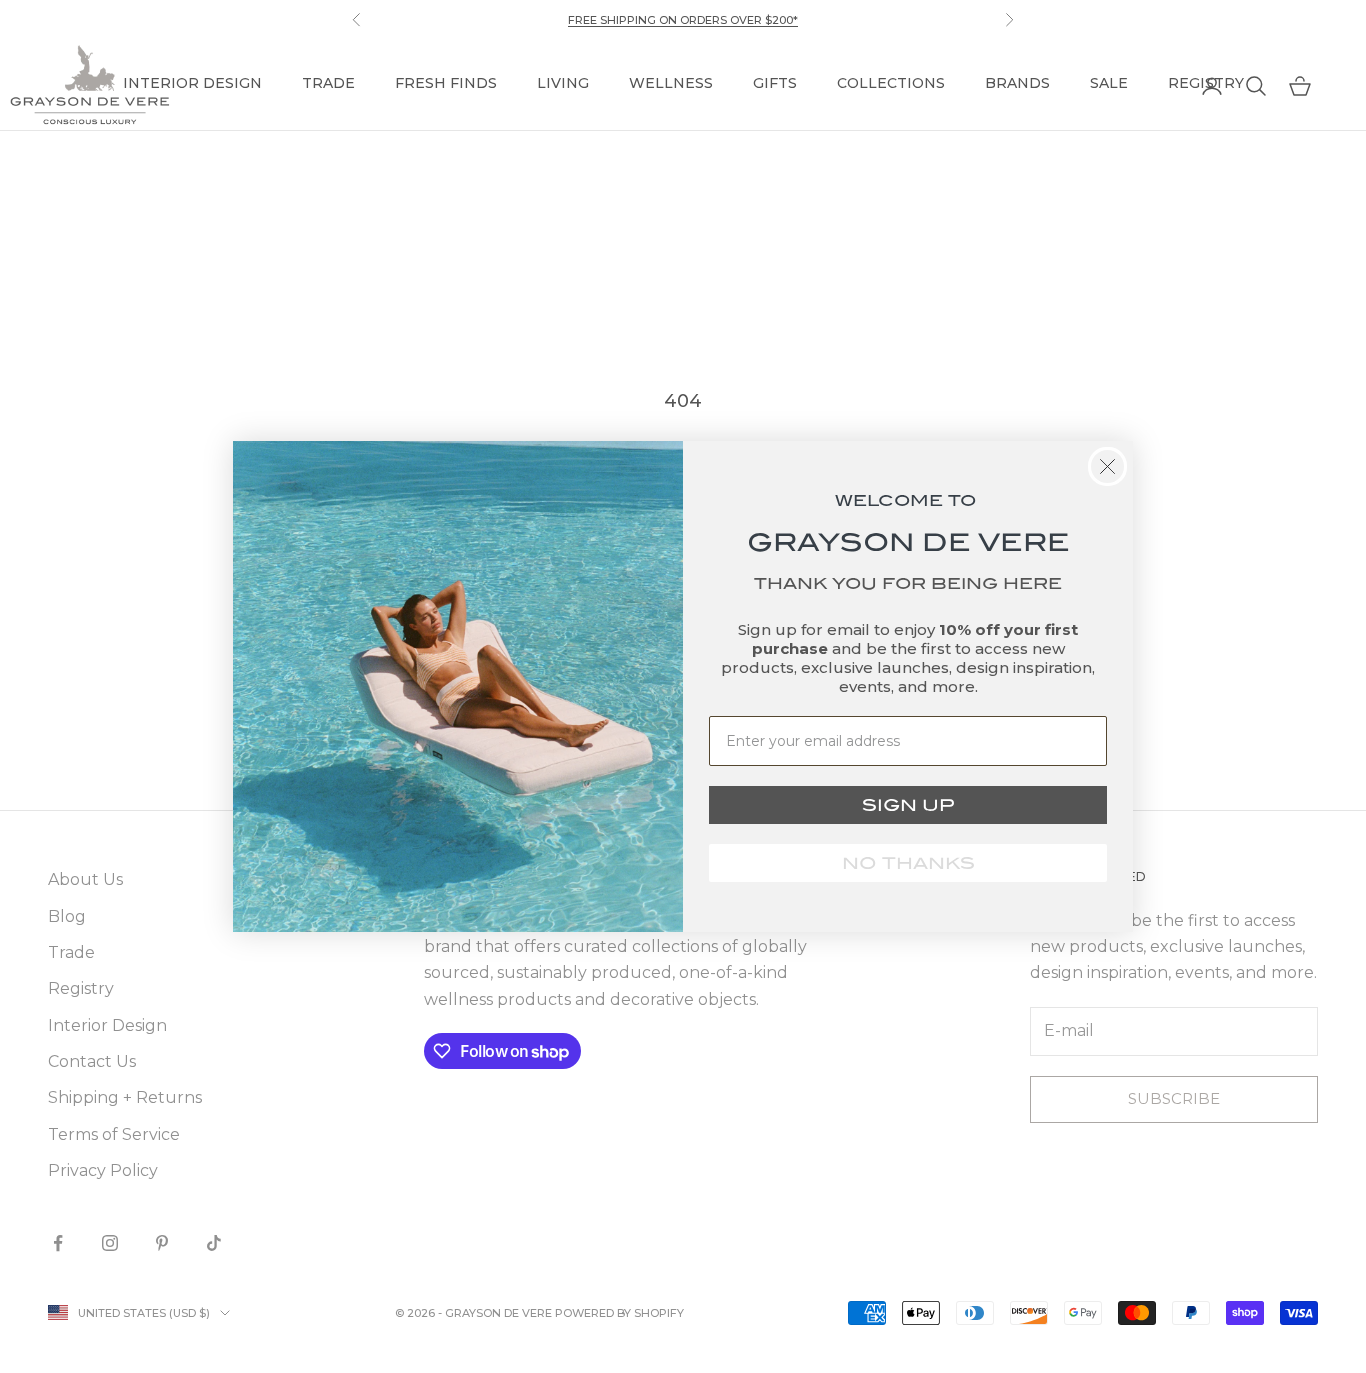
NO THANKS (908, 863)
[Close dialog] (1107, 466)
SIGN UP (908, 805)
